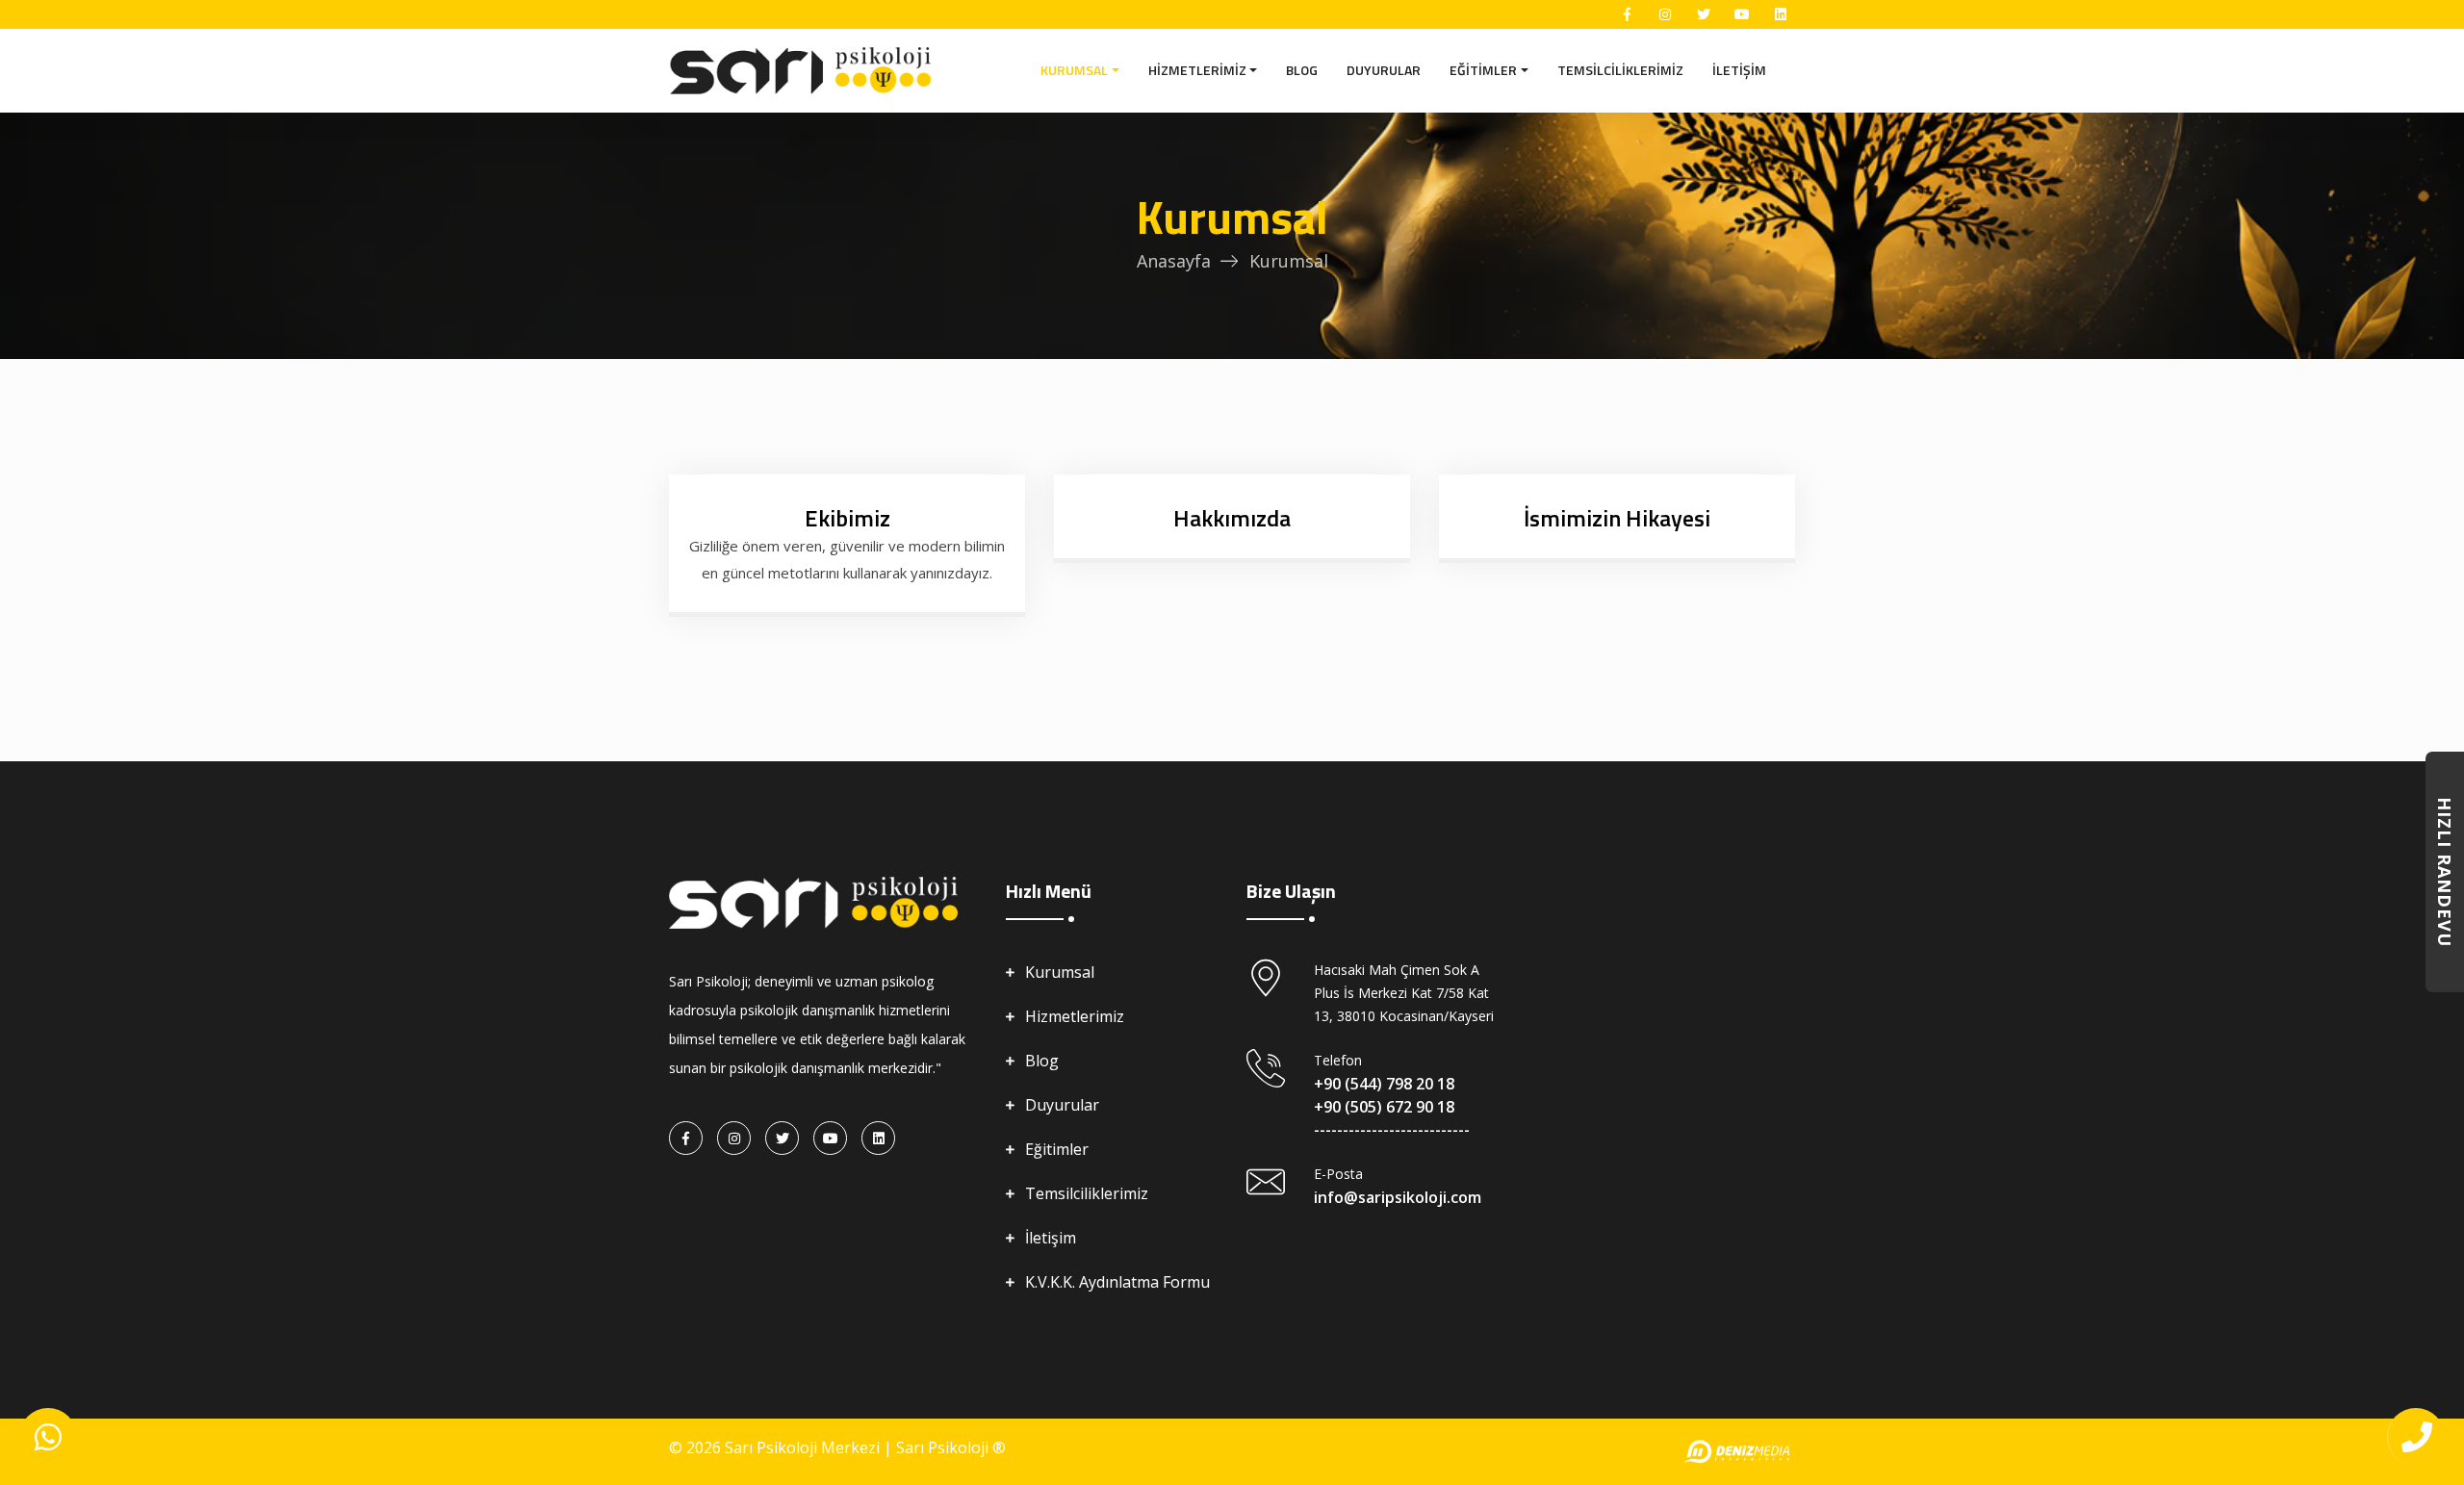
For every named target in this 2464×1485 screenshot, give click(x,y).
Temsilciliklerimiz (1620, 70)
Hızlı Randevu (2445, 872)
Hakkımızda (1232, 518)
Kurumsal (1074, 70)
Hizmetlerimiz (1197, 70)
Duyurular (1384, 70)
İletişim (1739, 70)
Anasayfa (1174, 261)
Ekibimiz (847, 518)
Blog (1302, 70)
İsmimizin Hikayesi (1617, 518)
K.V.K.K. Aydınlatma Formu (1117, 1282)
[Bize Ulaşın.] (48, 1437)
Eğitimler (1483, 70)
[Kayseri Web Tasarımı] (1737, 1452)
